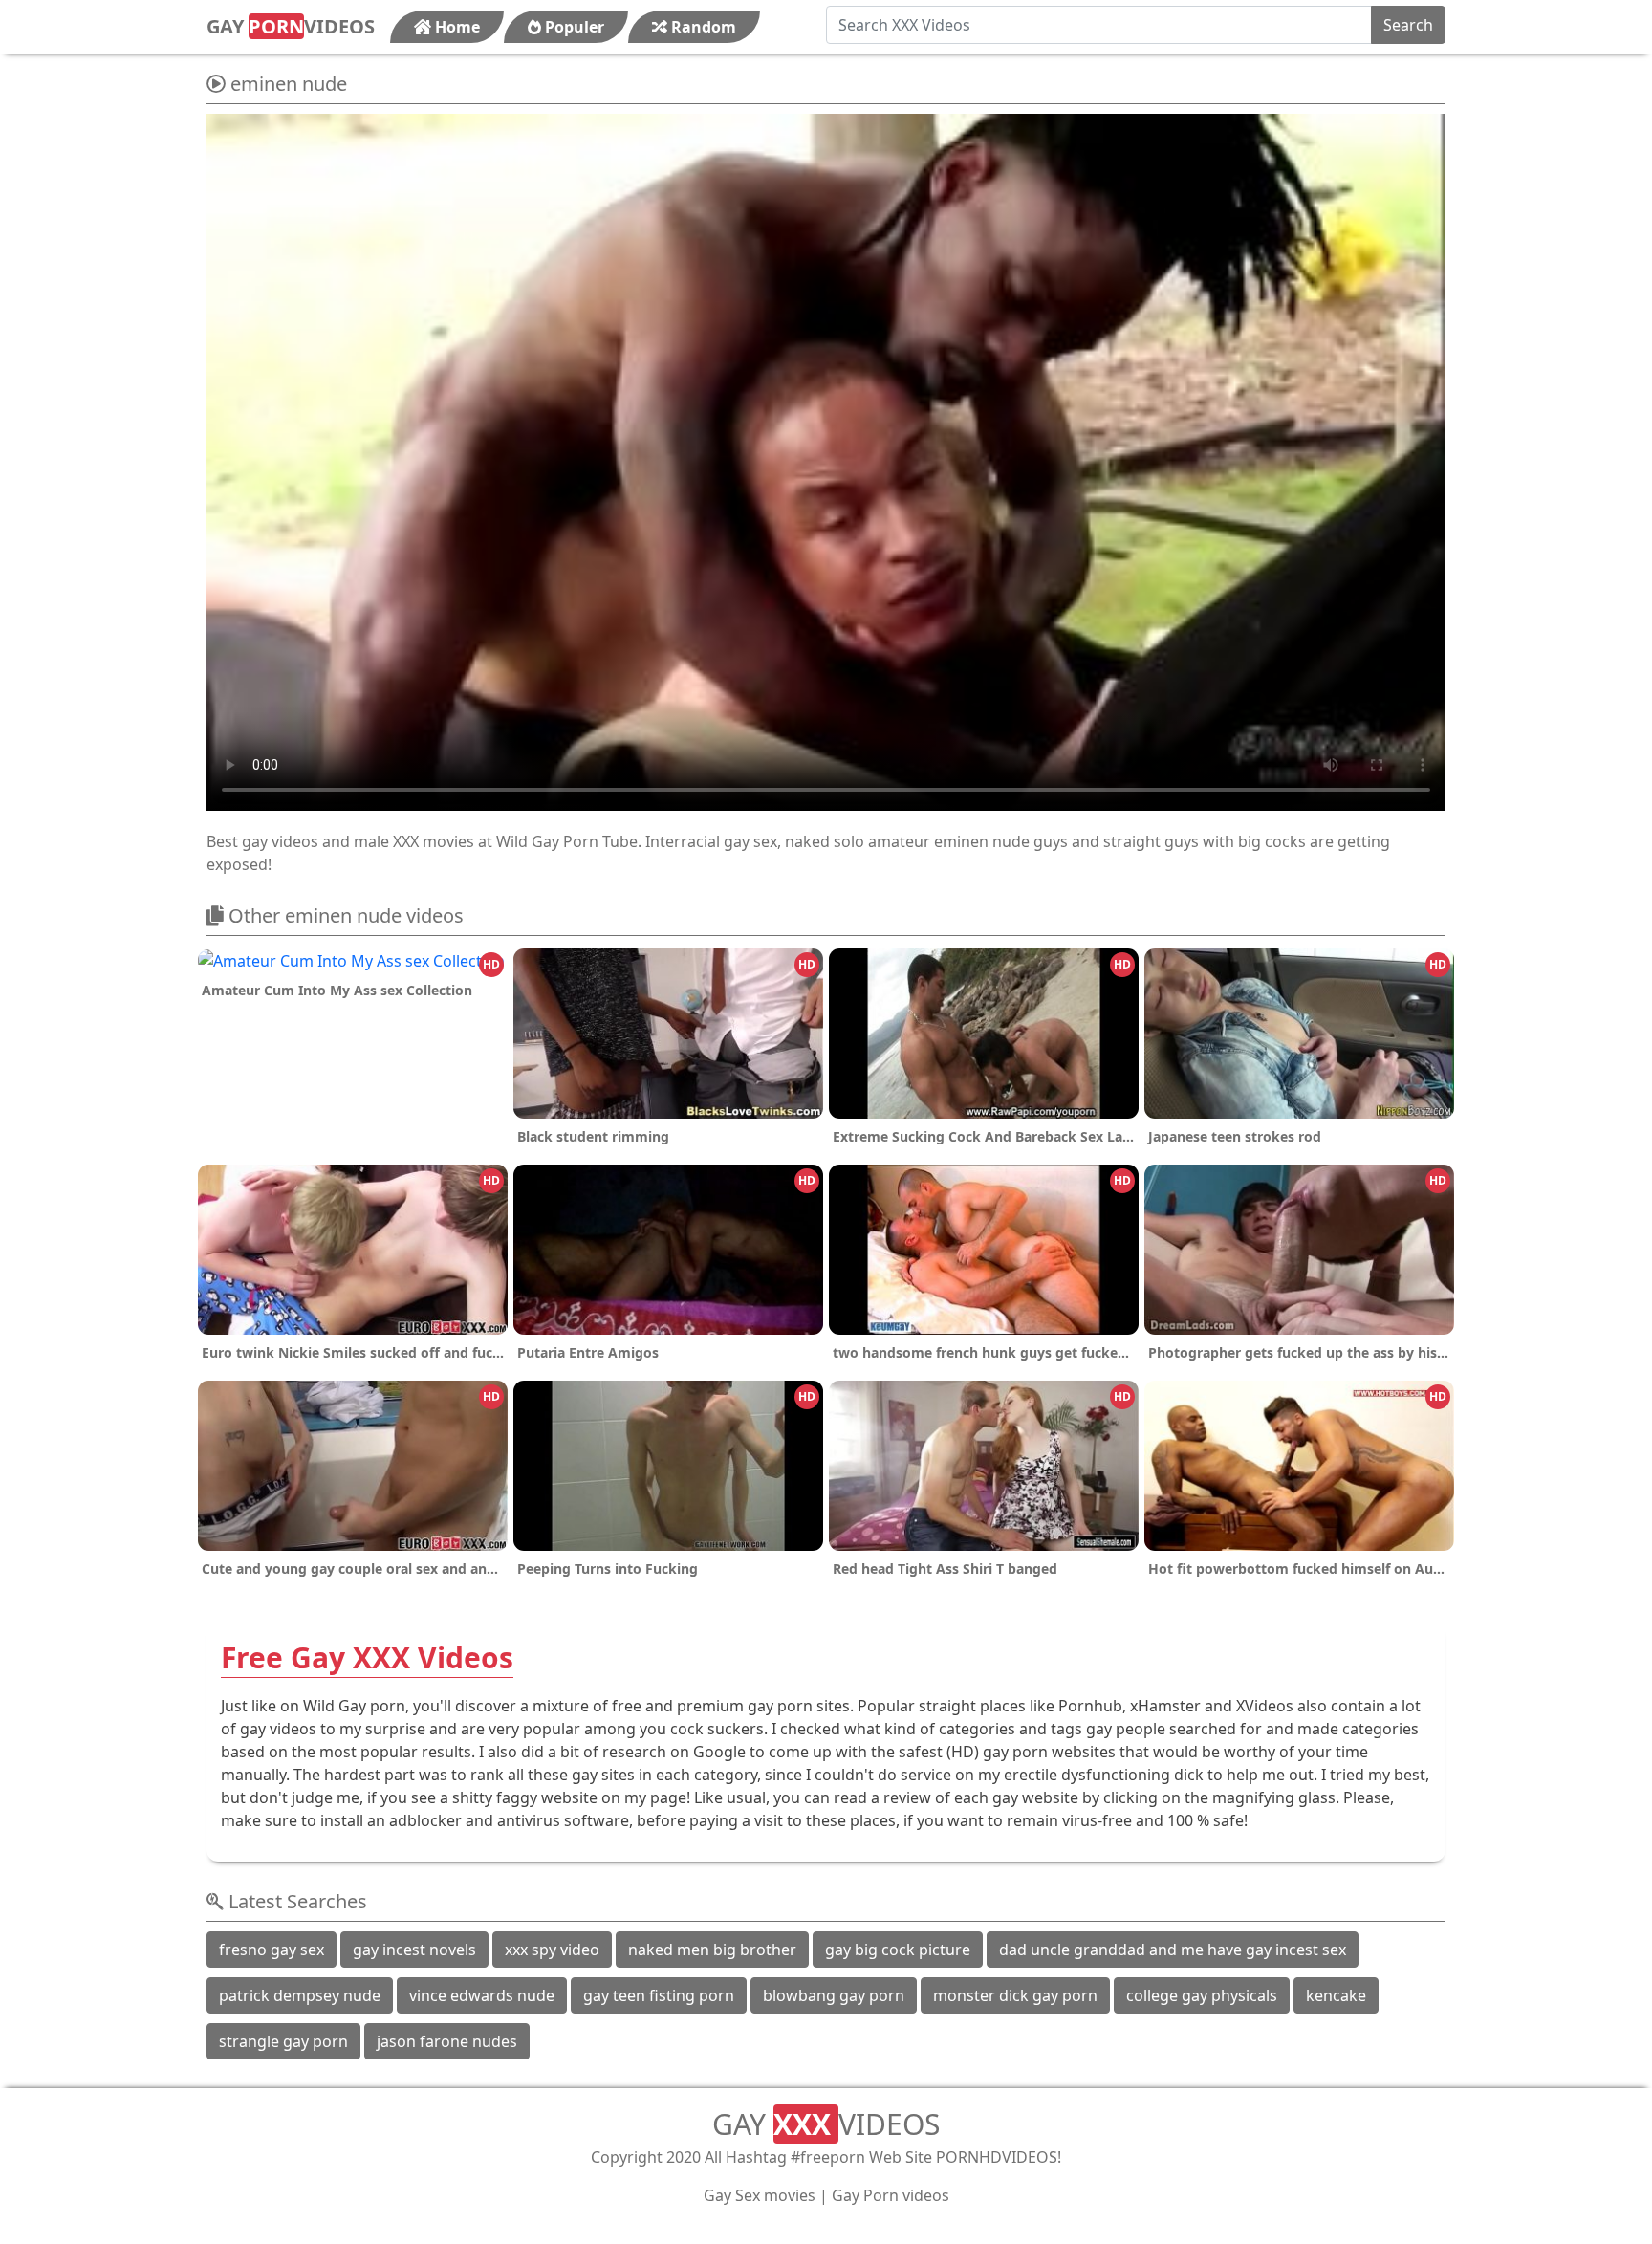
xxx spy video (552, 1950)
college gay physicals (1202, 1995)
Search (1408, 25)
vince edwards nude (482, 1995)
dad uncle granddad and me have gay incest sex (1173, 1950)
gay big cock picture (898, 1950)
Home (456, 27)
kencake (1336, 1995)
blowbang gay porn (834, 1995)
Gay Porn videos (891, 2195)
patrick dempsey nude (300, 1995)
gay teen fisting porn (659, 1995)
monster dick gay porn (1015, 1995)
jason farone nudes (447, 2041)
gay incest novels (414, 1950)
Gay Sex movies (760, 2195)
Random (702, 27)
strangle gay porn (283, 2041)
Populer (573, 27)
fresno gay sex (272, 1950)
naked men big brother (712, 1950)
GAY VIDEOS (291, 26)
